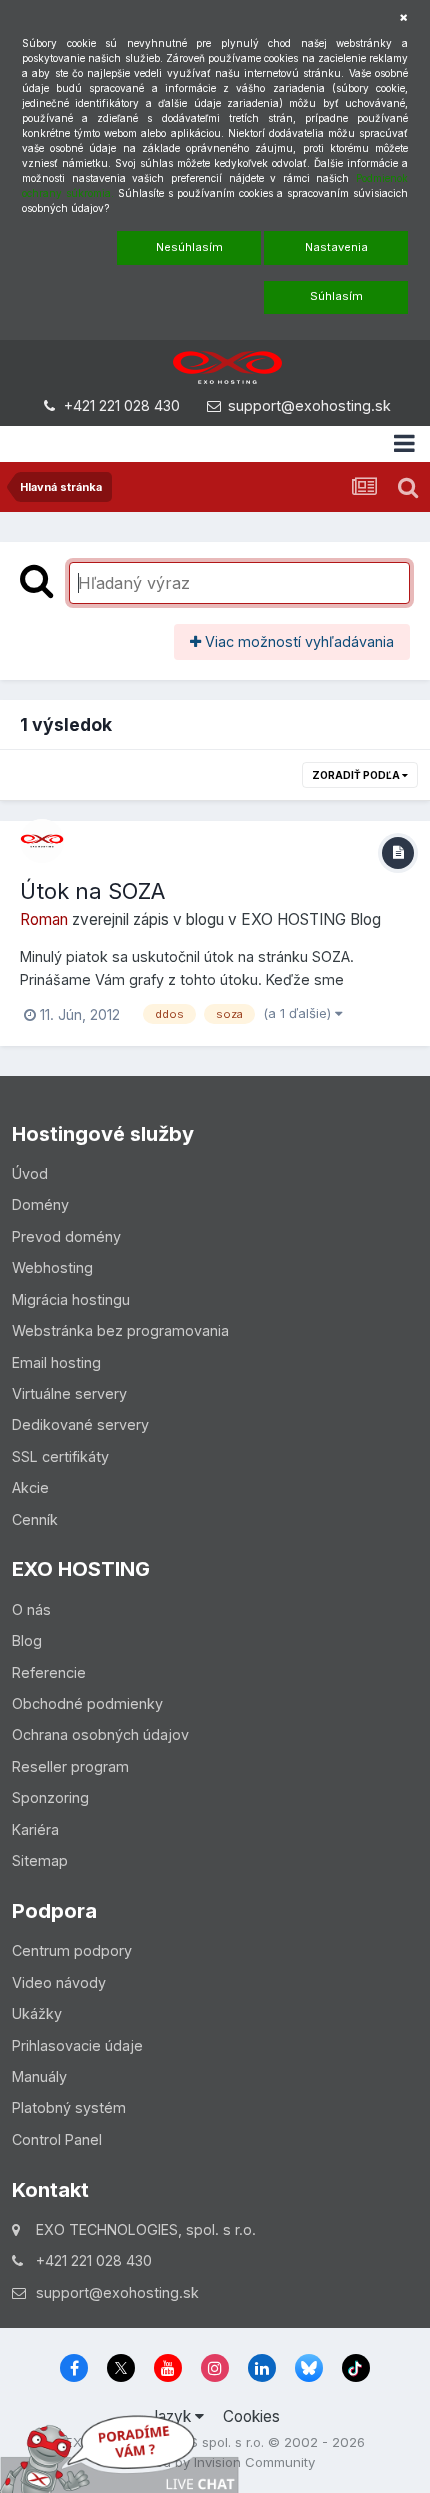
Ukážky (37, 2013)
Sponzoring (50, 1797)
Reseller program (70, 1766)
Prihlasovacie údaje (77, 2045)
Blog (27, 1640)
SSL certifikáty (60, 1456)
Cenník (35, 1519)
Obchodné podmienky (87, 1703)
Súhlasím (336, 296)
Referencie (49, 1672)
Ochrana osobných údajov (100, 1734)
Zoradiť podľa (357, 775)
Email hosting (56, 1362)
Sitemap (40, 1860)
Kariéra (35, 1829)
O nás (31, 1609)
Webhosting (52, 1267)
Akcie (30, 1487)
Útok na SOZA (92, 891)
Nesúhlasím (189, 247)
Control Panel (57, 2139)
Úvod (30, 1173)
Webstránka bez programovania (120, 1330)
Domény (40, 1204)
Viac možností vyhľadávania (297, 641)
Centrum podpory (72, 1950)
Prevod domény (66, 1236)
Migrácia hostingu (71, 1299)
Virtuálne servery (69, 1393)
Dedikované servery (80, 1424)
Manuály (39, 2076)
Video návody (59, 1982)
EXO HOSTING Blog (311, 919)
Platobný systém (69, 2107)
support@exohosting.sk (309, 405)
